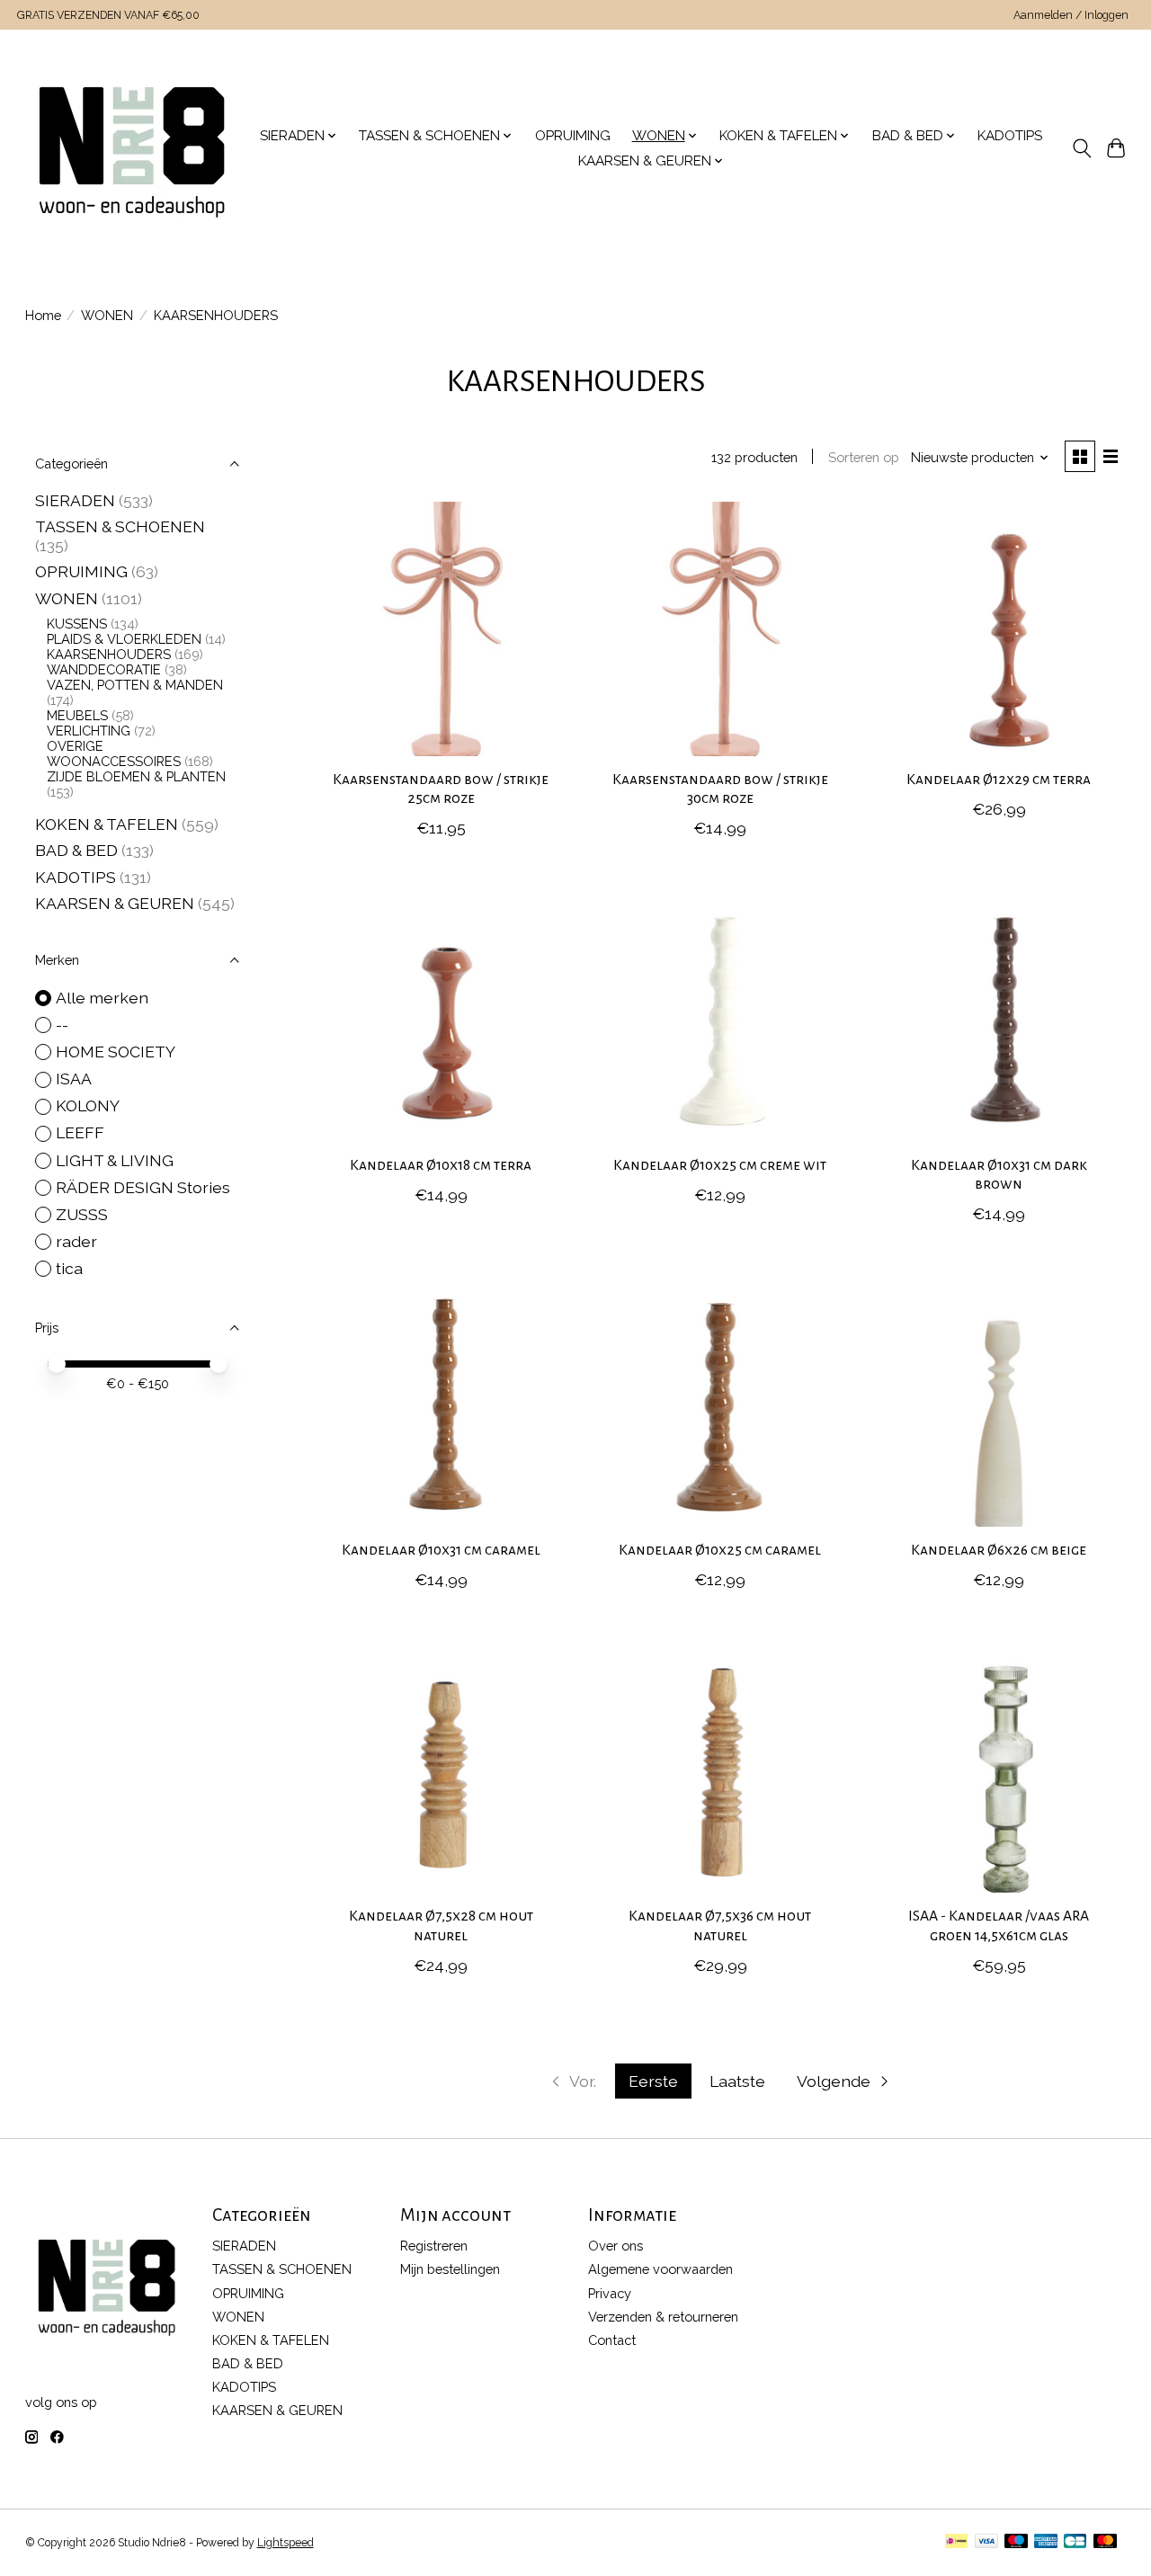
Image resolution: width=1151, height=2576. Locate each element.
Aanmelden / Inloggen (1071, 15)
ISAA (74, 1079)
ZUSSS (82, 1214)
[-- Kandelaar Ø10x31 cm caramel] (441, 1399)
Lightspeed (286, 2543)
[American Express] (1046, 2542)
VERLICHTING (89, 731)
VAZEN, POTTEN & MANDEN (135, 685)
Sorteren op (864, 457)
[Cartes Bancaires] (1075, 2542)
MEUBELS (77, 715)
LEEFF (80, 1132)
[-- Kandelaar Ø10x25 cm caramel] (720, 1399)
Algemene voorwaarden (660, 2269)
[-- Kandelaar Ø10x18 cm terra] (441, 1014)
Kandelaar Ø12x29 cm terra (999, 780)
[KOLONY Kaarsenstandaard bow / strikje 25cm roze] (441, 629)
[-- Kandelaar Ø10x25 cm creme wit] (720, 1014)
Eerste (653, 2081)
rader (76, 1241)
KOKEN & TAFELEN (107, 824)
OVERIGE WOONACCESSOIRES (114, 753)
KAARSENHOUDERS (109, 654)
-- (62, 1025)
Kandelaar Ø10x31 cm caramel (441, 1550)
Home (43, 315)
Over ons (616, 2246)
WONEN (107, 315)
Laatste (737, 2081)
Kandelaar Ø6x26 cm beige (999, 1550)
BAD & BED (76, 850)
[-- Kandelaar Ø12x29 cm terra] (999, 629)
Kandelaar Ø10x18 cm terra (441, 1165)
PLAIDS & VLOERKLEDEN (124, 639)
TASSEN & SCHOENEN (120, 526)
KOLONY (88, 1105)
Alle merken (102, 998)
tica (69, 1268)
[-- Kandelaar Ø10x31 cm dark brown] (999, 1014)
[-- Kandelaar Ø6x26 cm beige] (999, 1399)
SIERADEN (75, 500)
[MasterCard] (1105, 2542)
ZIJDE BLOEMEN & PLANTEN (136, 776)
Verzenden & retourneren (663, 2317)
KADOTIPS (1010, 136)
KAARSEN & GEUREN (115, 903)
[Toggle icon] (1081, 148)
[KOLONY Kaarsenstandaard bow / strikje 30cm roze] (720, 629)
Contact (612, 2340)
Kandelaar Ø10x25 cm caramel (720, 1550)
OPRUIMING (573, 136)
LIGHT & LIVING (115, 1160)
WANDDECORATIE (104, 669)
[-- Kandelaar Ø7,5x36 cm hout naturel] (720, 1765)
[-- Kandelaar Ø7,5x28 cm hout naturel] (441, 1765)
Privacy (610, 2293)
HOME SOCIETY (116, 1052)
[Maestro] (1016, 2542)
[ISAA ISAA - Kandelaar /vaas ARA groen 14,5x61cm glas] (999, 1765)
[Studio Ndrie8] (132, 148)
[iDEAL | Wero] (956, 2542)
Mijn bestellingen (450, 2269)
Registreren (434, 2246)
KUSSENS (77, 624)
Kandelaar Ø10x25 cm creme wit (720, 1165)
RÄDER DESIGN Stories (143, 1187)
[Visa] (986, 2542)
